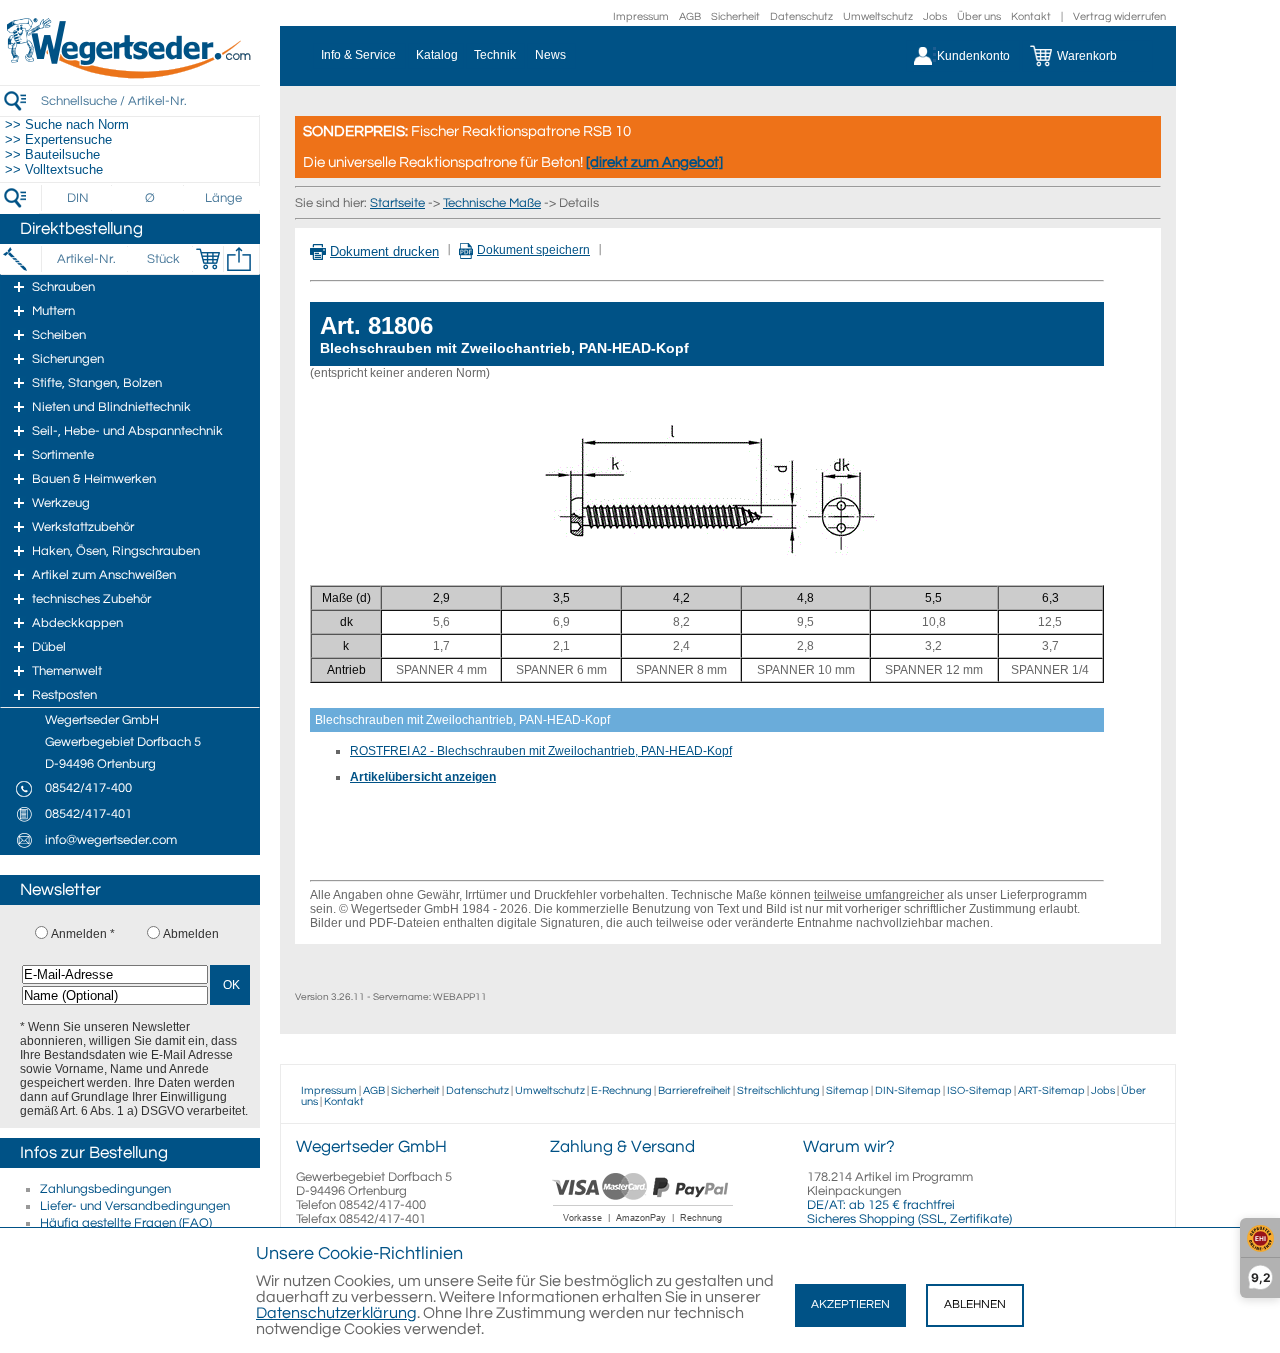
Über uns (979, 16)
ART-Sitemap (1051, 1090)
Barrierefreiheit (694, 1090)
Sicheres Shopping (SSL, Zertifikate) (909, 1219)
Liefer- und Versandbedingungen (135, 1206)
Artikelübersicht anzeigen (423, 777)
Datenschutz (801, 16)
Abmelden (191, 934)
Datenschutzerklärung (336, 1313)
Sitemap (847, 1090)
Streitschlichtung (778, 1090)
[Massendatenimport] (239, 259)
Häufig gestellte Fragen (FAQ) (126, 1223)
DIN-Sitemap (908, 1090)
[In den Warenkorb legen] (208, 259)
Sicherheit (735, 16)
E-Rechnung (621, 1090)
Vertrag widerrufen (1119, 16)
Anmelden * (83, 934)
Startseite (397, 203)
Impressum (641, 16)
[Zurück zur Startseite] (130, 75)
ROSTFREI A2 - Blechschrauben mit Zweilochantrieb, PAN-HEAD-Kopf (541, 751)
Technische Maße (492, 203)
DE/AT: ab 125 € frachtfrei (881, 1205)
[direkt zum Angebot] (654, 162)
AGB (690, 16)
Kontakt (1031, 16)
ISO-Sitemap (979, 1090)
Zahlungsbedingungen (105, 1189)
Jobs (935, 16)
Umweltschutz (878, 16)
